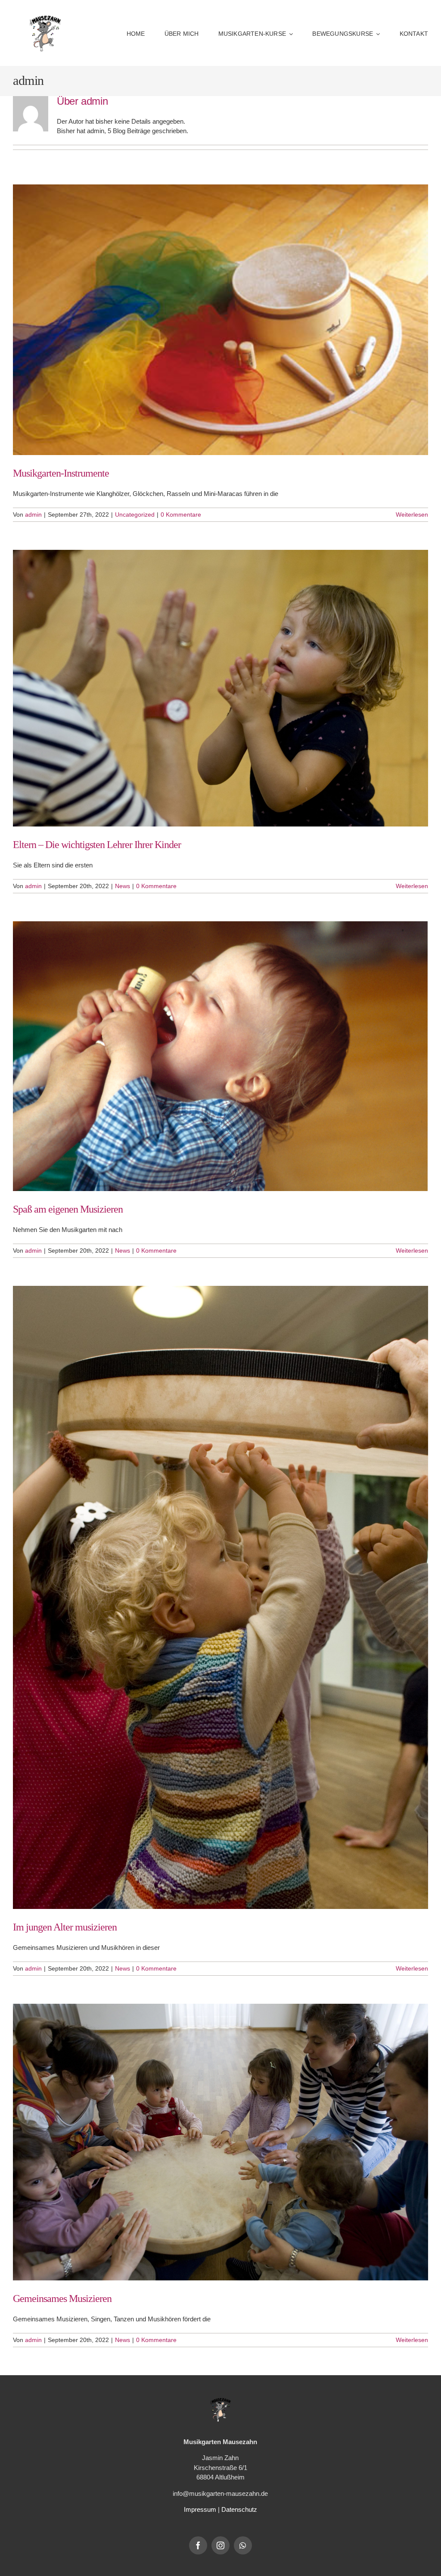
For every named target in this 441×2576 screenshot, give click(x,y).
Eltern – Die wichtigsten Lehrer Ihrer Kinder (97, 845)
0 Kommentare (181, 515)
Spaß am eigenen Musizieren (68, 1209)
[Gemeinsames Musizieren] (220, 2142)
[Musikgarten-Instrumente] (220, 320)
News (123, 886)
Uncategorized (135, 515)
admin (33, 515)
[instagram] (220, 2545)
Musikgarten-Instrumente (61, 473)
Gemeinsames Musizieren (62, 2298)
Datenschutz (239, 2509)
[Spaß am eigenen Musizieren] (220, 1056)
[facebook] (198, 2545)
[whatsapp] (243, 2545)
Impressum (200, 2509)
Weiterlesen (412, 515)
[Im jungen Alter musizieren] (220, 1598)
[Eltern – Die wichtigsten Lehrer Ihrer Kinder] (220, 688)
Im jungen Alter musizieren (65, 1927)
